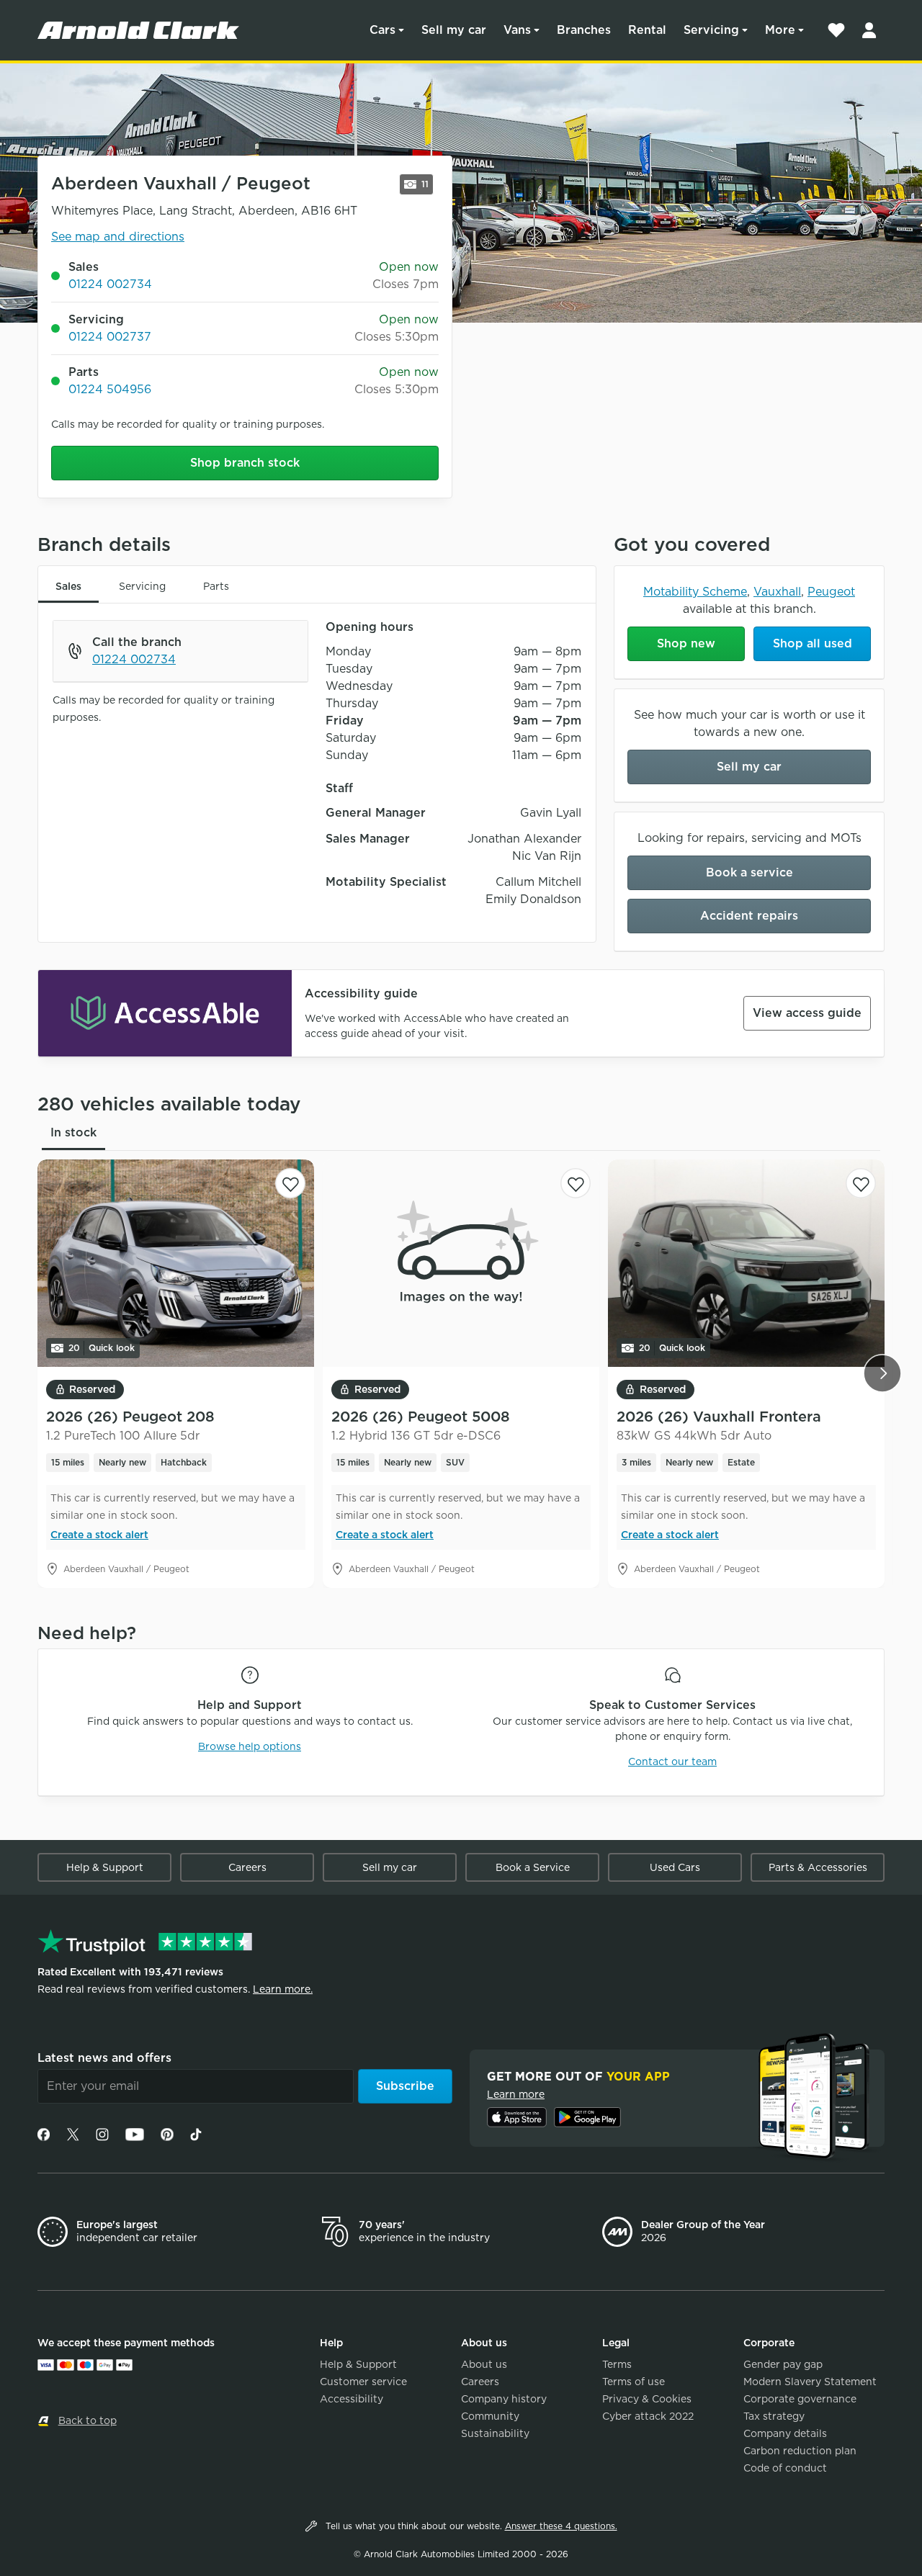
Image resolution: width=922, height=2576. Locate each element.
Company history (504, 2399)
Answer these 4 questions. (561, 2526)
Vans (517, 30)
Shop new (686, 643)
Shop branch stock (245, 463)
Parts (216, 586)
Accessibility (352, 2399)
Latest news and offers (104, 2058)
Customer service (363, 2382)
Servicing (711, 30)
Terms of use (634, 2382)
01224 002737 (110, 337)
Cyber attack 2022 (648, 2416)
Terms (617, 2364)
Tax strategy (774, 2416)
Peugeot (831, 592)
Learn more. (283, 1989)
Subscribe (405, 2086)
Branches (584, 30)
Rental (647, 30)
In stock (73, 1132)
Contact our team (672, 1762)
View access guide (807, 1013)
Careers (247, 1867)
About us (484, 2364)
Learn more (516, 2094)
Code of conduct (785, 2468)
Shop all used (813, 643)
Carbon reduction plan (800, 2451)
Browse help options (250, 1746)
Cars (382, 30)
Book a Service (533, 1867)
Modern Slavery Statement (810, 2382)
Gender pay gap (783, 2364)
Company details (785, 2433)
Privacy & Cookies (647, 2399)
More (780, 30)
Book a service (749, 872)
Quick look (102, 1348)
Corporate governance (800, 2399)
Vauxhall (777, 592)
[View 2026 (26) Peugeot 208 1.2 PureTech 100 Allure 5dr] (176, 1263)
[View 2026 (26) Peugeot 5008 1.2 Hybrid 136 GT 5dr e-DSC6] (461, 1263)
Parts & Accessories (818, 1867)
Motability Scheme (695, 592)
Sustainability (495, 2433)
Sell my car (454, 30)
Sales (68, 586)
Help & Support (105, 1867)
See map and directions (118, 237)
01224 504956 (110, 389)
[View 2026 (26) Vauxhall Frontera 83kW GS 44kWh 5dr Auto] (746, 1263)
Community (490, 2416)
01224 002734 (110, 284)
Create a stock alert (99, 1535)
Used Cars (675, 1867)
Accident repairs (749, 916)
